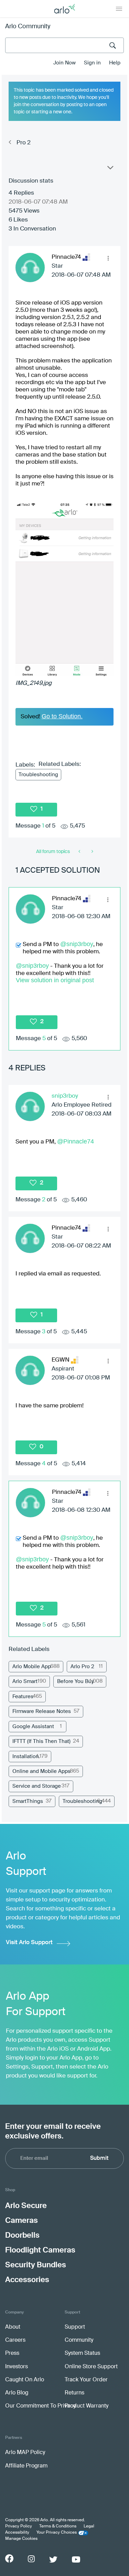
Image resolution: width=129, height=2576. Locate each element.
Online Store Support (91, 2367)
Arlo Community (28, 27)
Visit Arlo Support (29, 1943)
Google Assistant (33, 1727)
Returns (74, 2393)
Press (12, 2353)
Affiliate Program (26, 2466)
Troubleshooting (38, 775)
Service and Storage (37, 1786)
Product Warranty (87, 2406)
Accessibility (17, 2533)
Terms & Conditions (58, 2526)
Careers (15, 2340)
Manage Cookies (21, 2539)
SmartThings (28, 1801)
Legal (89, 2526)
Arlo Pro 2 (82, 1667)
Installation (26, 1757)
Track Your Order (86, 2380)
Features (23, 1697)
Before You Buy (76, 1681)
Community (79, 2340)
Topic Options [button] (110, 169)
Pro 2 (24, 143)
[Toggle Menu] (119, 9)
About (13, 2327)
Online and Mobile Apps (41, 1771)
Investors (17, 2367)
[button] (108, 258)
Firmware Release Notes (42, 1711)
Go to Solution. (62, 716)
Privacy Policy (19, 2526)
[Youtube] (76, 2559)
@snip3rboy (77, 944)
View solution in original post (55, 980)
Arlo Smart (25, 1681)
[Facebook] (9, 2558)
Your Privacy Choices (57, 2533)
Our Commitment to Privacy (40, 2406)
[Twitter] (53, 2559)
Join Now (64, 63)
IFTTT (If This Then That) (41, 1741)
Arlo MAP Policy (25, 2453)
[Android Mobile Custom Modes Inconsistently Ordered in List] (92, 852)
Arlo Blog (17, 2393)
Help (115, 63)
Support (75, 2327)
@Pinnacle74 (76, 1141)
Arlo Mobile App (32, 1667)
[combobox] (64, 45)
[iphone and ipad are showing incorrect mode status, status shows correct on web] (80, 852)
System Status (82, 2353)
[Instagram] (31, 2559)
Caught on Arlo (25, 2380)
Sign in (92, 63)
